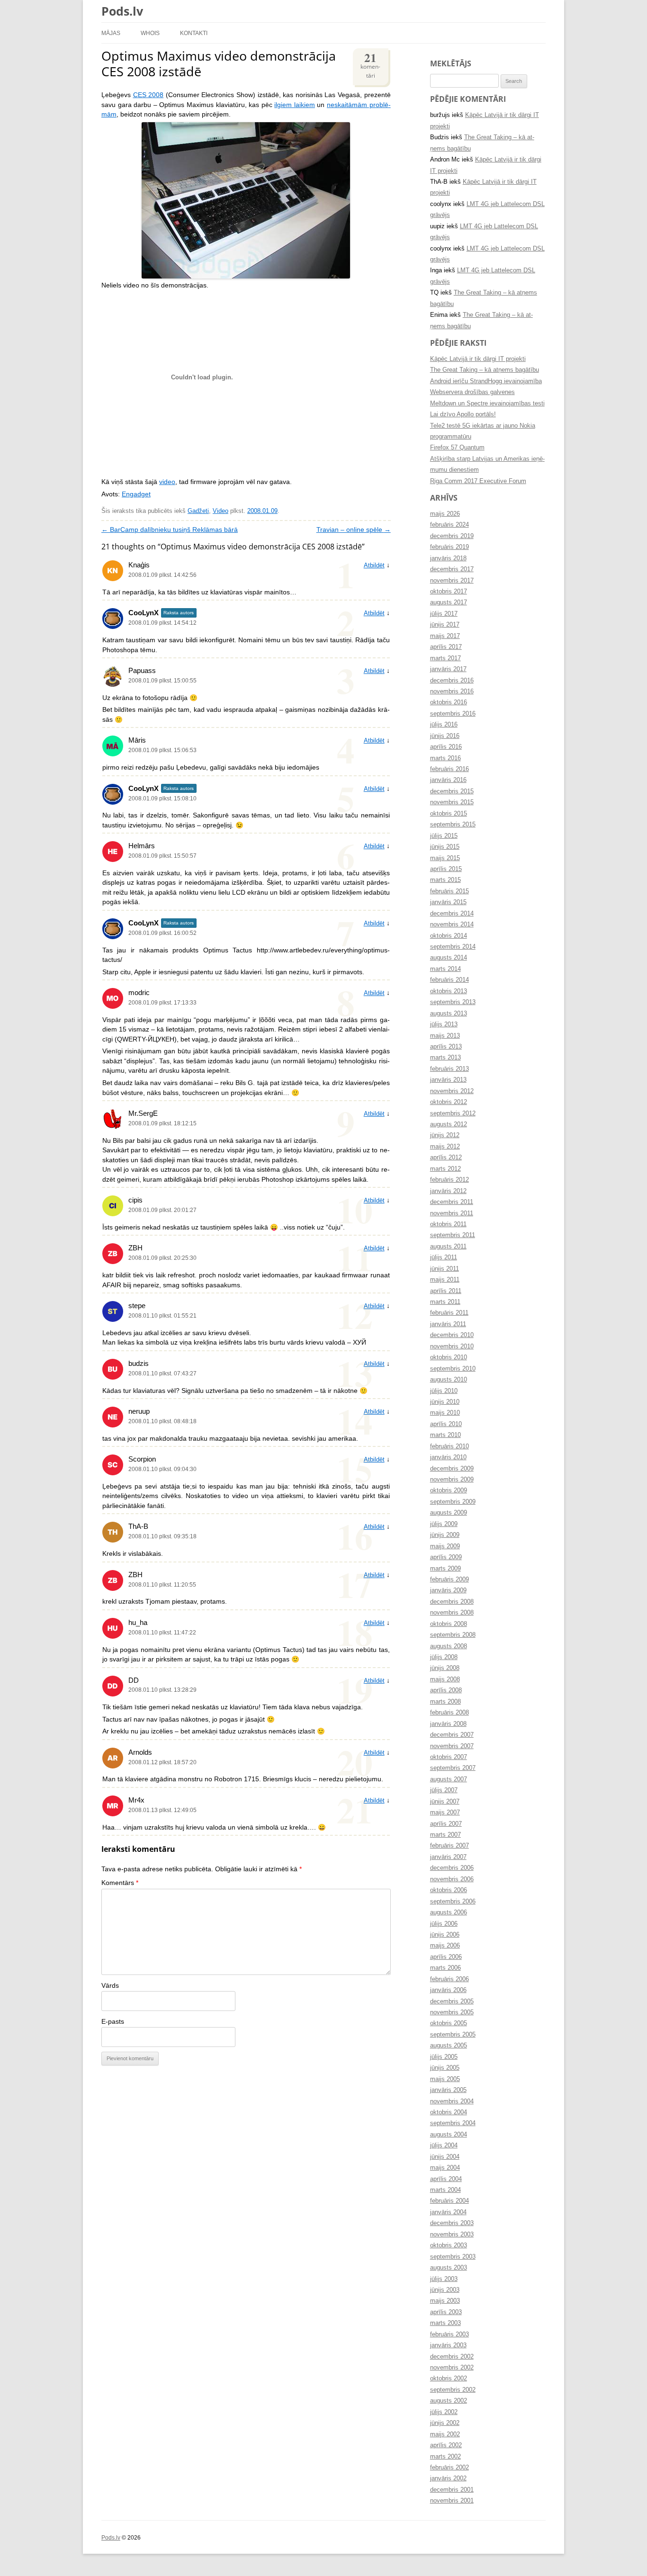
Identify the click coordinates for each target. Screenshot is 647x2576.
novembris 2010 (452, 1346)
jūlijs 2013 (444, 1024)
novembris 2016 (452, 691)
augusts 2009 (449, 1513)
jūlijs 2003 (444, 2279)
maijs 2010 (445, 1413)
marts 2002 (445, 2457)
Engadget (136, 494)
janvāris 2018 (448, 558)
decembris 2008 (452, 1602)
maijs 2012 (445, 1147)
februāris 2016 (449, 769)
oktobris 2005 (449, 2023)
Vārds (110, 1986)
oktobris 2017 (449, 592)
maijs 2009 (445, 1546)
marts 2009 (445, 1569)
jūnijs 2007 (445, 1802)
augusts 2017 (449, 602)
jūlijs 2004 (444, 2145)
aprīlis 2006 (446, 1957)
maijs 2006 (445, 1946)
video (167, 482)
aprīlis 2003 (446, 2312)
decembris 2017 (452, 569)
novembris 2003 (452, 2235)
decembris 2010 (452, 1335)
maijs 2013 (445, 1036)
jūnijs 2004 (445, 2157)
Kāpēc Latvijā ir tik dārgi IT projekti (478, 359)
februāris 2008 (449, 1713)
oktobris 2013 (449, 991)
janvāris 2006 (448, 1990)
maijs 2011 (445, 1280)
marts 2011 (445, 1302)
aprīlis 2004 (446, 2179)
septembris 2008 (453, 1635)
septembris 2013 (453, 1002)
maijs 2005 (445, 2079)
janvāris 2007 (448, 1857)
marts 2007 (445, 1835)
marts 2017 (445, 658)
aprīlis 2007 (446, 1824)
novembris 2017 (452, 581)
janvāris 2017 (448, 669)
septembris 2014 (453, 947)
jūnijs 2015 (445, 847)
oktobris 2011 (448, 1224)
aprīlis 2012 (446, 1158)
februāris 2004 (449, 2201)
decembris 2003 (452, 2223)
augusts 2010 (449, 1380)
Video (220, 511)
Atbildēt (374, 565)
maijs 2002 (445, 2434)
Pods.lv (122, 11)
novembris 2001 (452, 2501)
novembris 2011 (452, 1213)
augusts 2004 (449, 2135)
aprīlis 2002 (446, 2445)
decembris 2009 (452, 1469)
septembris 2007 (453, 1768)
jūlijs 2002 (444, 2412)
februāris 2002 (449, 2468)
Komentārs (120, 1883)
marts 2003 (445, 2323)
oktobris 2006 (449, 1890)
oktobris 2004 (449, 2112)
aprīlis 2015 (446, 869)
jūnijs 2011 (445, 1269)
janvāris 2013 (448, 1080)
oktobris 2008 (449, 1624)
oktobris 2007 (449, 1757)
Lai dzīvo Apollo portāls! (463, 414)
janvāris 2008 (448, 1724)
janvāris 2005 (448, 2090)
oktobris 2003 (449, 2245)
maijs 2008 (445, 1679)
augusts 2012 (449, 1124)
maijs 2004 (445, 2168)
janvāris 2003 (448, 2345)
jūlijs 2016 (444, 725)
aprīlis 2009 (446, 1557)
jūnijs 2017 (445, 625)
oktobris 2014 (449, 936)
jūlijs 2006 (444, 1924)
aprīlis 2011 (446, 1291)
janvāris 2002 (448, 2478)
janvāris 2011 (448, 1324)
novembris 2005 (452, 2012)
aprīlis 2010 (446, 1424)
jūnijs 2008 (445, 1668)
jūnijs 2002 (445, 2423)
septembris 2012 (453, 1113)
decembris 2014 (452, 914)
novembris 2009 (452, 1480)
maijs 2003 (445, 2301)
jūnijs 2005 (445, 2068)
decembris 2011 (452, 1202)
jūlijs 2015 (444, 836)
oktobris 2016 (449, 702)
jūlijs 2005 (444, 2057)
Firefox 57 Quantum (457, 448)
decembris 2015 (452, 791)
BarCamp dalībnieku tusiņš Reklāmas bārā (170, 530)
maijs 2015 (445, 858)
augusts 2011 (448, 1247)
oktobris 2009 (449, 1490)
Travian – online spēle (354, 530)
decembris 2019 (452, 536)
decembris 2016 (452, 681)
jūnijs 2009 (445, 1535)
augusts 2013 (449, 1014)
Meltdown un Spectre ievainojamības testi (487, 404)
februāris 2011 (449, 1313)
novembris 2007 (452, 1746)
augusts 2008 (449, 1646)
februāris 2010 (449, 1446)
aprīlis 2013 (446, 1047)
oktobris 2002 (449, 2379)
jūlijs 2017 (444, 614)
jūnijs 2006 (445, 1935)
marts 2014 (445, 969)
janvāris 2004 (448, 2212)
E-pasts (113, 2022)
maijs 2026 (445, 514)
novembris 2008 (452, 1613)
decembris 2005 (452, 2002)
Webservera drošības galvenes (472, 392)
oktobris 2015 (449, 814)
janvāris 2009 (448, 1590)
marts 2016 (445, 758)
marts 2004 (445, 2190)
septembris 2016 (453, 714)
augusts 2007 (449, 1779)
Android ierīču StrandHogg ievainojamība (486, 381)
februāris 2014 (449, 980)
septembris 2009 (453, 1502)
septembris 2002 (453, 2390)
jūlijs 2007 (444, 1790)
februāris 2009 (449, 1580)
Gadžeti (198, 511)
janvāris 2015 (448, 902)
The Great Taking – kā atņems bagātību (485, 370)
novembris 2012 (452, 1091)
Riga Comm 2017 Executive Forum (478, 481)
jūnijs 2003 (445, 2290)
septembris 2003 (453, 2257)
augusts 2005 (449, 2046)
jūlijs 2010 (444, 1391)
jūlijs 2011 (444, 1257)
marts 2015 (445, 880)
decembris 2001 (452, 2490)
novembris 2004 (452, 2101)
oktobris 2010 (449, 1357)
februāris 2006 (449, 1979)
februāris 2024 (449, 525)
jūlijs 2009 (444, 1524)
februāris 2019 (449, 547)
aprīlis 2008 (446, 1690)
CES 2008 (148, 95)
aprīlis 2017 (446, 647)
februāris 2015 (449, 891)
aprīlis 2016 (446, 747)
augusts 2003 (449, 2268)
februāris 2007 (449, 1846)
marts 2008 (445, 1702)
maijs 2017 (445, 636)
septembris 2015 (453, 825)
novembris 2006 (452, 1879)
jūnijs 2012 (445, 1135)
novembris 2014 (452, 924)
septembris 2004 (453, 2123)
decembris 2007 (452, 1735)
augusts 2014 (449, 958)
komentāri (370, 64)
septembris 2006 (453, 1902)
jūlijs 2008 (444, 1657)
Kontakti (194, 33)
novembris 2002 (452, 2368)
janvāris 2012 (448, 1191)
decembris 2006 (452, 1868)
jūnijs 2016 (445, 736)
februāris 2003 (449, 2334)
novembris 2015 (452, 802)
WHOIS (150, 33)
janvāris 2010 (448, 1457)
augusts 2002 (449, 2401)
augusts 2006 (449, 1912)
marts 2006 (445, 1968)
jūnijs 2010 (445, 1402)
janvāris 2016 (448, 780)
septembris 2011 (453, 1235)
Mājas (111, 33)
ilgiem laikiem (295, 105)
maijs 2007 (445, 1813)
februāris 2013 (449, 1069)
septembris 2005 (453, 2035)
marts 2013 (445, 1058)
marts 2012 (445, 1169)
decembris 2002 (452, 2357)
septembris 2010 (453, 1369)
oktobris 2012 (449, 1102)
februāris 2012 (449, 1180)
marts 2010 (445, 1435)
